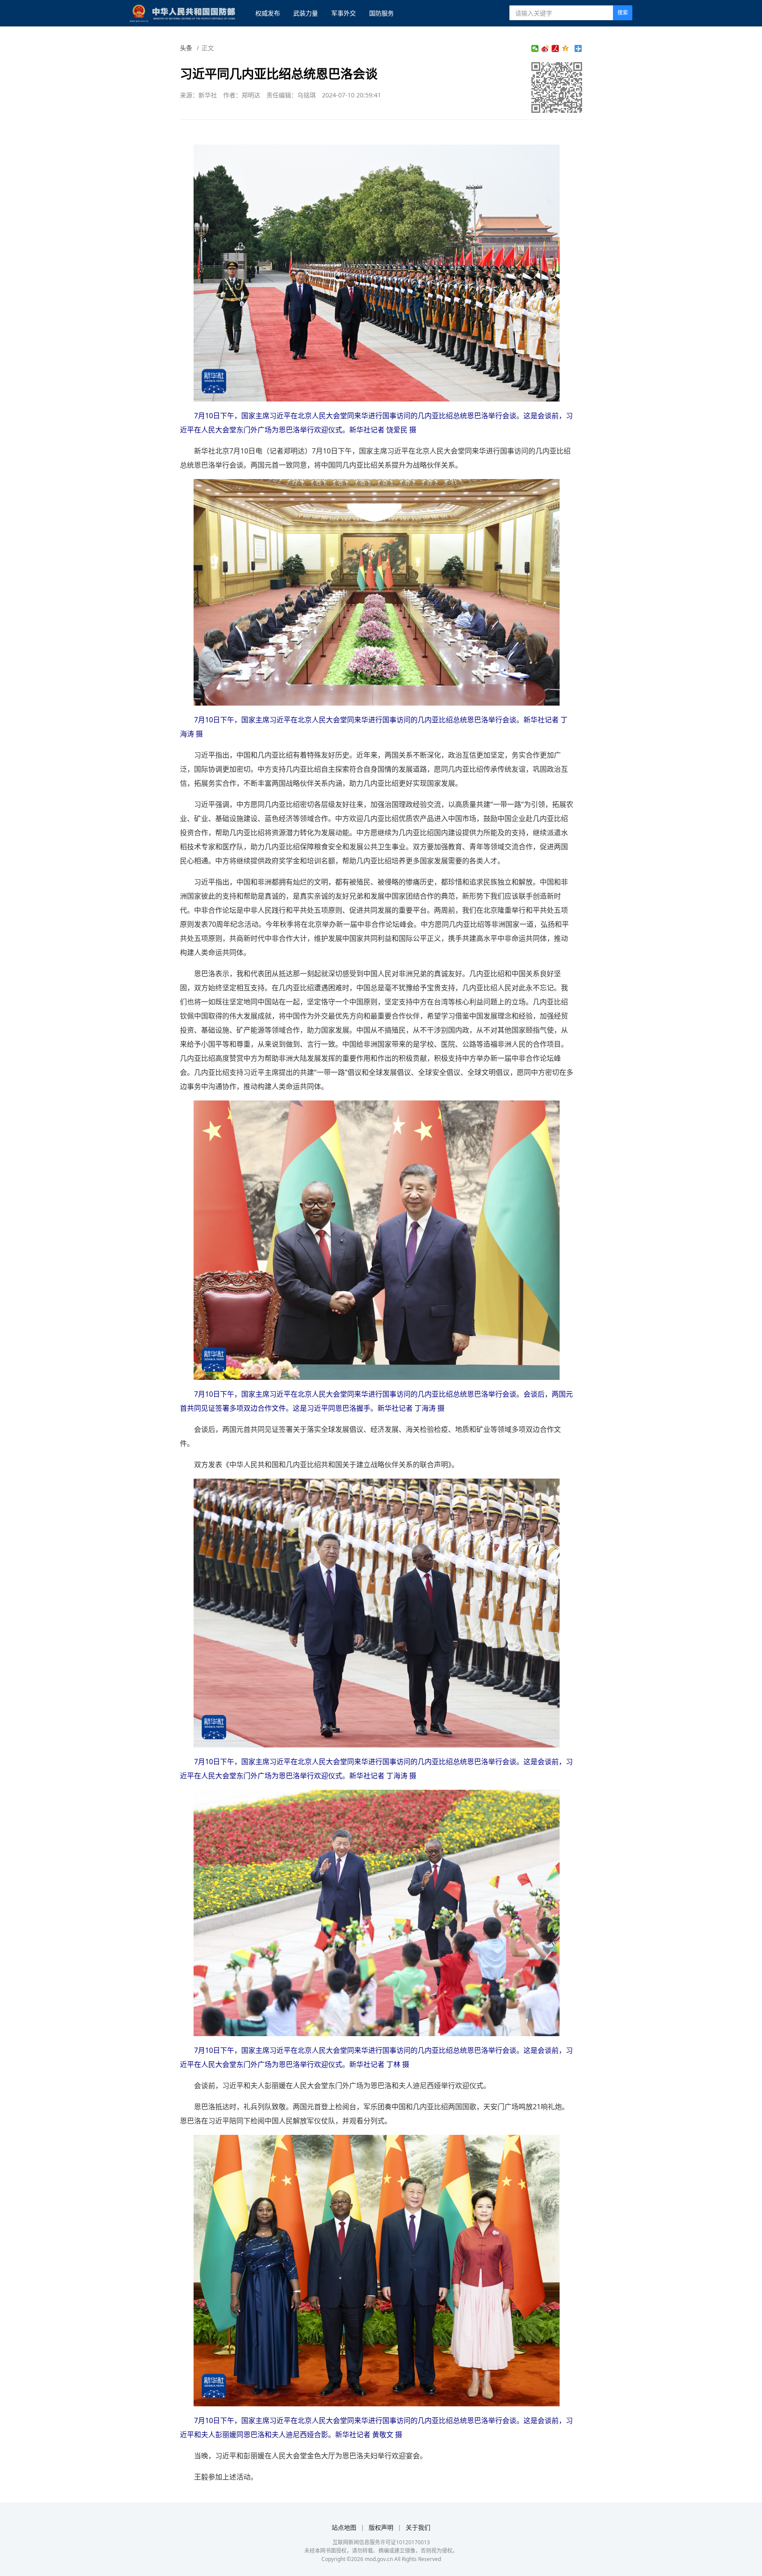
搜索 (623, 13)
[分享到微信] (535, 48)
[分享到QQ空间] (566, 48)
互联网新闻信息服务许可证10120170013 (381, 2542)
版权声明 (381, 2527)
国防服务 (381, 13)
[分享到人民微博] (555, 48)
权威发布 (268, 13)
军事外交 (344, 13)
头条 (186, 48)
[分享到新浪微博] (545, 48)
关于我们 (418, 2527)
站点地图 (344, 2527)
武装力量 (306, 13)
